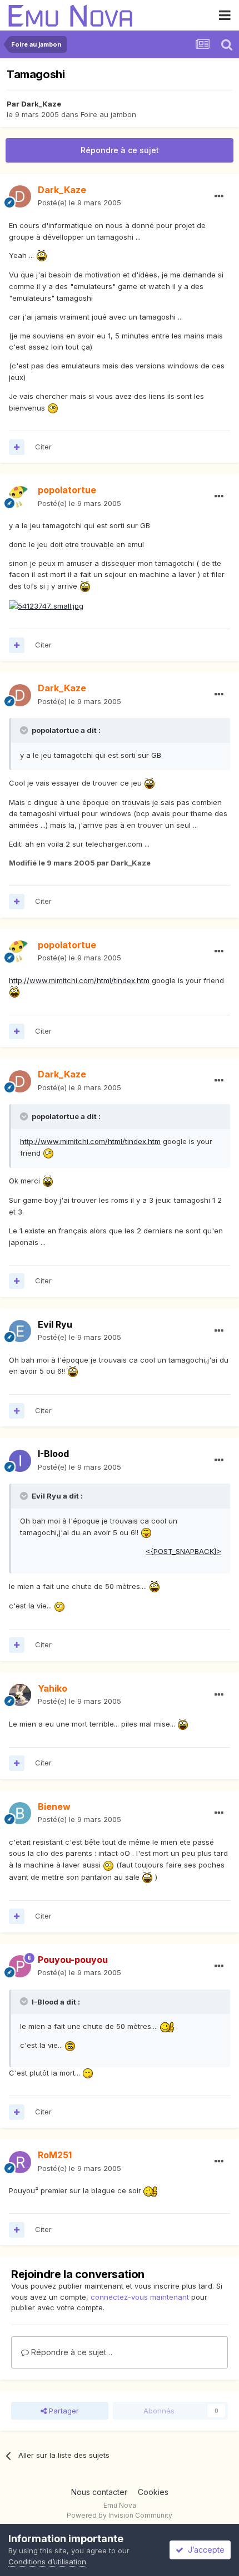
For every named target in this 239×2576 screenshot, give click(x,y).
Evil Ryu (55, 1324)
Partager (63, 2411)
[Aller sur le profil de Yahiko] (20, 1695)
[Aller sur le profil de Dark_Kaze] (20, 196)
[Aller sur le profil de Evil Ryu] (20, 1331)
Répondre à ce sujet (120, 150)
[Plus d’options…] (219, 196)
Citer (43, 447)
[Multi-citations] (17, 447)
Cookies (153, 2492)
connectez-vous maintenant (140, 2297)
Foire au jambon (108, 114)
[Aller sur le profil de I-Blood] (20, 1461)
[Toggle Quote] (25, 730)
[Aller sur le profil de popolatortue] (20, 497)
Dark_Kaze (41, 104)
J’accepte (204, 2550)
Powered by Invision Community (120, 2515)
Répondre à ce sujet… (71, 2352)
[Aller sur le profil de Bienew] (20, 1813)
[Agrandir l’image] (42, 255)
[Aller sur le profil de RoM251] (20, 2162)
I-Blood (53, 1454)
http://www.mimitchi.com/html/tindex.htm (79, 980)
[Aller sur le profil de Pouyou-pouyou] (20, 1966)
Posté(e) (79, 203)
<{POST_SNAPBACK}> (183, 1551)
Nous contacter (99, 2492)
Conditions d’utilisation (47, 2562)
